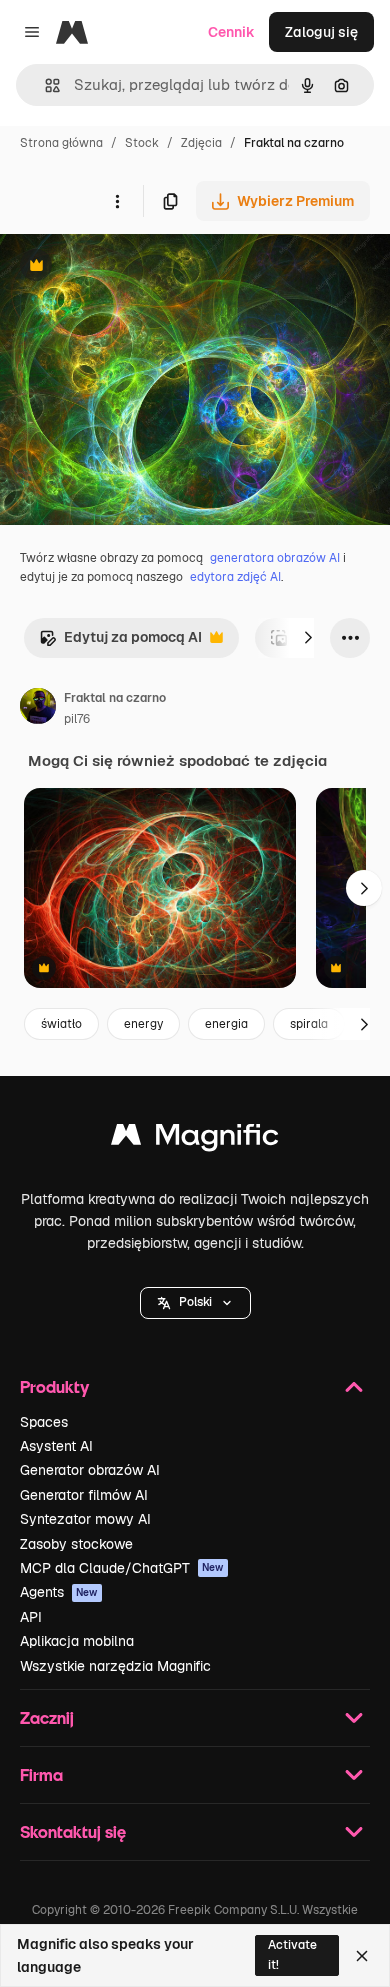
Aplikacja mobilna (77, 1641)
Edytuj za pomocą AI (120, 642)
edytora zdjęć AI (235, 577)
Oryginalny (138, 267)
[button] (195, 1303)
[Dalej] (308, 638)
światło (61, 1024)
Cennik (231, 32)
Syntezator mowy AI (85, 1519)
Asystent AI (56, 1446)
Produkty (54, 1386)
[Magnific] (195, 1139)
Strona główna (61, 143)
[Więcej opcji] (117, 201)
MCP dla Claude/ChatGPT (122, 1568)
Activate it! (292, 1954)
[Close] (362, 1956)
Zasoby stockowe (76, 1544)
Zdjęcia (201, 143)
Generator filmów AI (84, 1495)
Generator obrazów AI (90, 1470)
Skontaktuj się (73, 1831)
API (31, 1617)
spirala (309, 1024)
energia (226, 1024)
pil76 (77, 719)
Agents (59, 1592)
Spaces (44, 1422)
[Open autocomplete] (44, 85)
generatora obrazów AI (275, 558)
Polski (195, 1302)
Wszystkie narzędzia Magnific (115, 1666)
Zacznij (47, 1717)
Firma (41, 1774)
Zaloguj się (321, 32)
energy (143, 1024)
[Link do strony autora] (38, 709)
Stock (142, 143)
